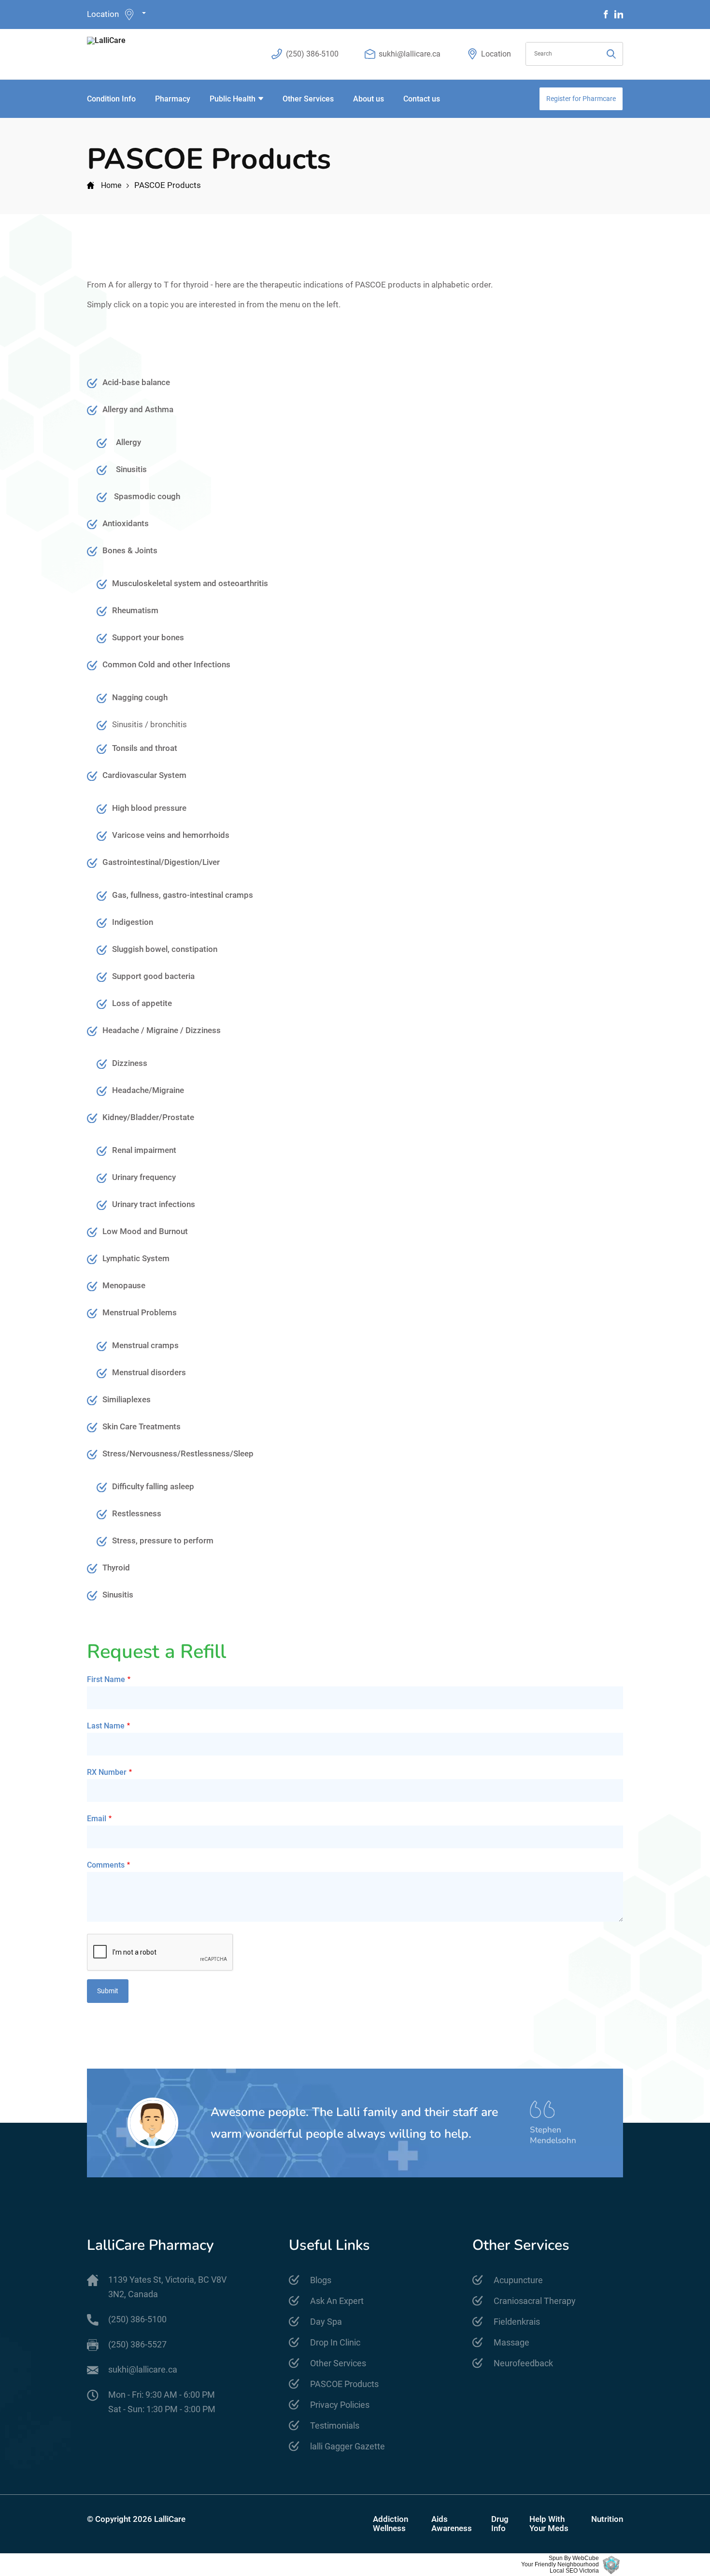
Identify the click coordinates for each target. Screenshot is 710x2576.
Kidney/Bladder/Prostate (148, 1117)
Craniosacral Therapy (535, 2301)
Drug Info (500, 2524)
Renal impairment (144, 1150)
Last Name (106, 1726)
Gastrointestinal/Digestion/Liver (161, 862)
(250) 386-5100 (312, 54)
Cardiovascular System (144, 775)
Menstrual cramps (145, 1345)
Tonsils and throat (145, 748)
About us (369, 99)
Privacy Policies (340, 2405)
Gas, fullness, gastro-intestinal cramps (183, 895)
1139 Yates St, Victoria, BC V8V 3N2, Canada (167, 2287)
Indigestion (133, 922)
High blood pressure (149, 808)
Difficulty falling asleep (153, 1486)
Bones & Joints (130, 550)
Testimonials (335, 2425)
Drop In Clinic (335, 2342)
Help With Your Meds (549, 2524)
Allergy (128, 442)
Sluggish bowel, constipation (165, 949)
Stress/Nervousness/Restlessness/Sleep (178, 1453)
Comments (106, 1865)
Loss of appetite (142, 1003)
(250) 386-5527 (137, 2344)
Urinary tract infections (154, 1204)
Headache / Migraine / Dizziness (162, 1030)
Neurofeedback (523, 2363)
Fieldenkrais (517, 2322)
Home (111, 185)
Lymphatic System (136, 1258)
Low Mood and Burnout (145, 1231)
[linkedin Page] (619, 14)
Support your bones (148, 637)
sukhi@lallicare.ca (410, 54)
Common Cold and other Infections (166, 664)
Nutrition (607, 2519)
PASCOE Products (344, 2384)
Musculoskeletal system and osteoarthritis (190, 583)
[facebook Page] (606, 14)
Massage (511, 2342)
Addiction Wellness (390, 2524)
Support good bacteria (153, 976)
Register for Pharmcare (581, 99)
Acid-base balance (136, 382)
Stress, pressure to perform (164, 1540)
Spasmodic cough (147, 496)
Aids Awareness (452, 2524)
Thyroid (116, 1568)
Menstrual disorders (149, 1372)
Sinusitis (131, 469)
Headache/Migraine (148, 1090)
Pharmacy (173, 99)
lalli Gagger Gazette (348, 2446)
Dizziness (130, 1063)
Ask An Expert (337, 2301)
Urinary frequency (144, 1177)
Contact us (422, 99)
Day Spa (326, 2322)
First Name (106, 1679)
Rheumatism (135, 610)
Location (103, 14)
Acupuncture (518, 2280)
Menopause (124, 1285)
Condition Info (111, 99)
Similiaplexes (127, 1399)
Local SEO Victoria (574, 2571)
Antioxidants (126, 523)
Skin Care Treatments (142, 1426)
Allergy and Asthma (138, 409)
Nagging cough (140, 697)
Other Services (308, 99)
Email (97, 1819)
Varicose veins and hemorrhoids (171, 835)
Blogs (321, 2280)
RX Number (107, 1772)
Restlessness (137, 1513)
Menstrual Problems (140, 1312)
